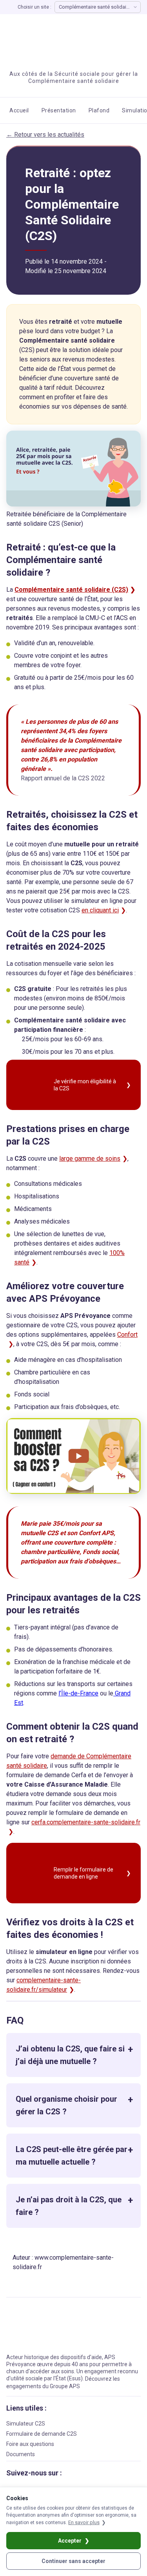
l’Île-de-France (78, 1693)
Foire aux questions (30, 2444)
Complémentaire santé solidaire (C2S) (71, 590)
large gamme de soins (90, 1159)
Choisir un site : (34, 7)
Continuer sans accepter (73, 2561)
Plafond (99, 110)
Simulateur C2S (26, 2424)
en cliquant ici (100, 910)
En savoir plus (84, 2522)
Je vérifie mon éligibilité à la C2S (85, 1085)
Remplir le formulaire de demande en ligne (83, 1873)
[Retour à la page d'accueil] (51, 39)
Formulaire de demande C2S (42, 2434)
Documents (21, 2454)
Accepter (70, 2541)
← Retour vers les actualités (45, 135)
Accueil (19, 110)
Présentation (59, 110)
